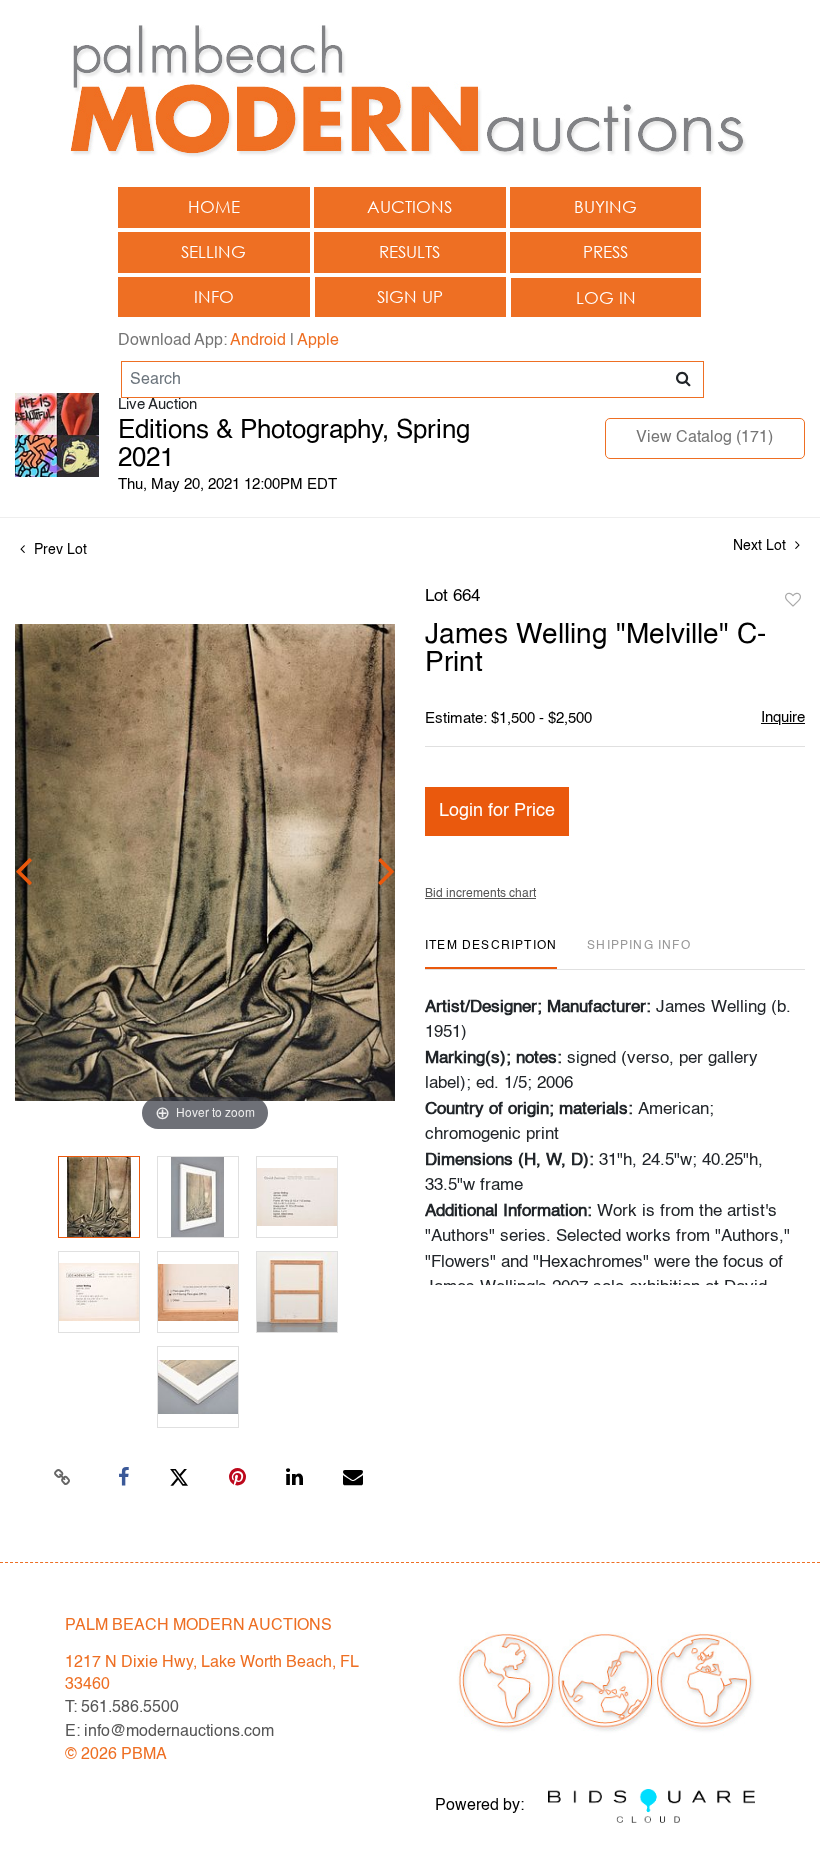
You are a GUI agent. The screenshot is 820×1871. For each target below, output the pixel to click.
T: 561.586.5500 (122, 1708)
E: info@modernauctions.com (169, 1732)
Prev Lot (58, 550)
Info (214, 296)
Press (605, 251)
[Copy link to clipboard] (63, 1478)
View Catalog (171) (704, 438)
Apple (318, 341)
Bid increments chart (480, 894)
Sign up (410, 296)
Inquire (783, 717)
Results (409, 251)
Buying (605, 206)
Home (214, 206)
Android (258, 341)
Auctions (409, 206)
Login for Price (497, 811)
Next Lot (761, 546)
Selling (213, 251)
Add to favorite (793, 601)
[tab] (491, 953)
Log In (606, 297)
